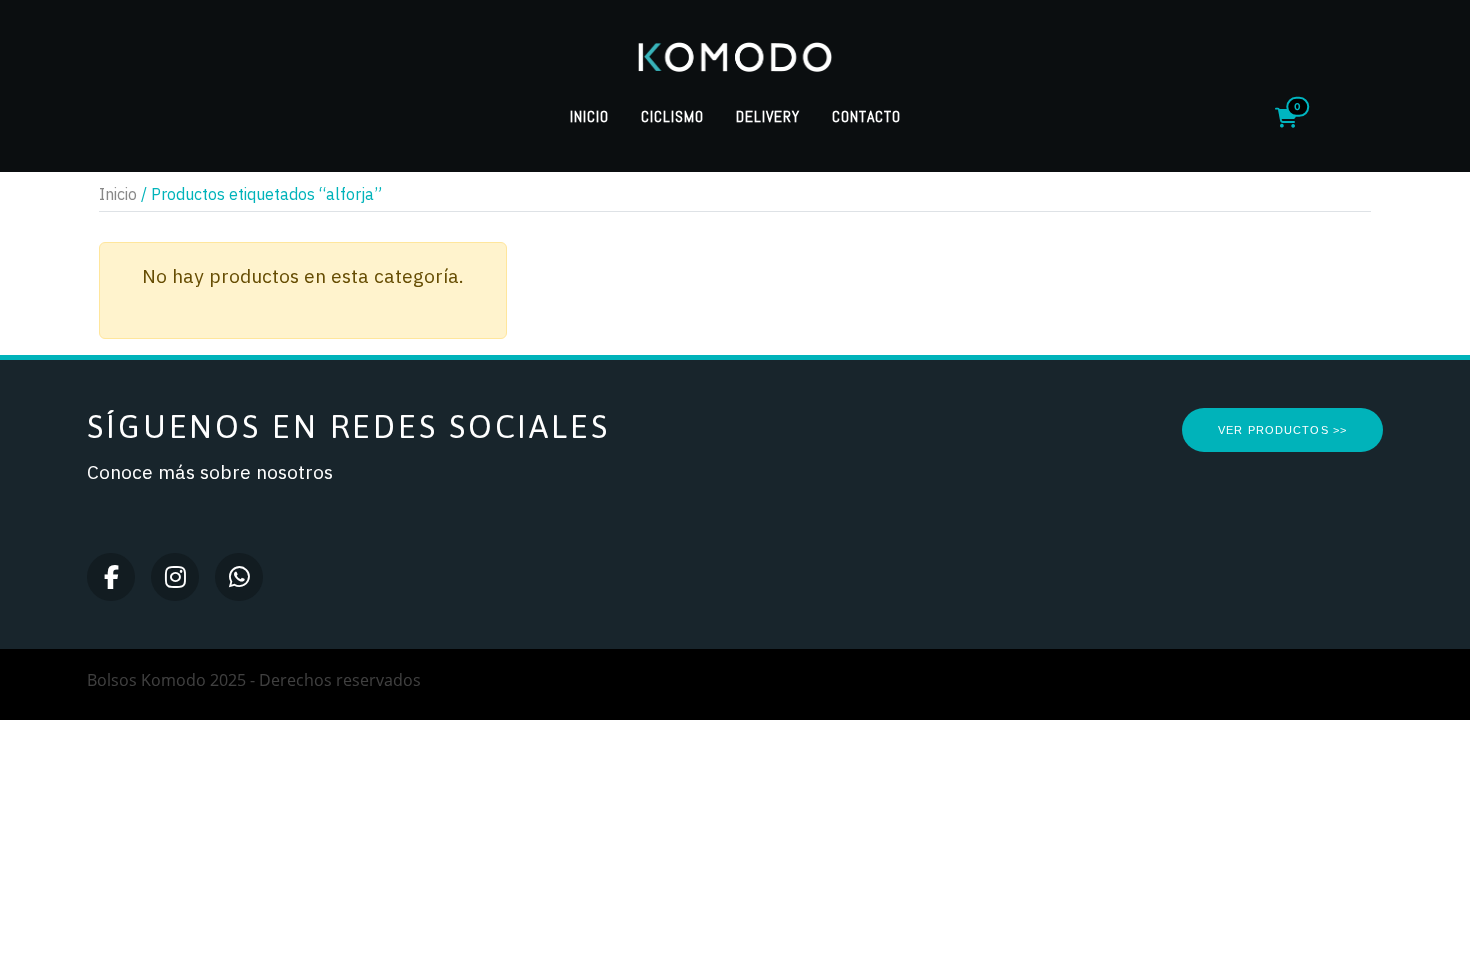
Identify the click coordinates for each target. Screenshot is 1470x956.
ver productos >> (1282, 430)
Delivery (768, 116)
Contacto (866, 116)
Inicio (589, 116)
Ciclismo (672, 116)
